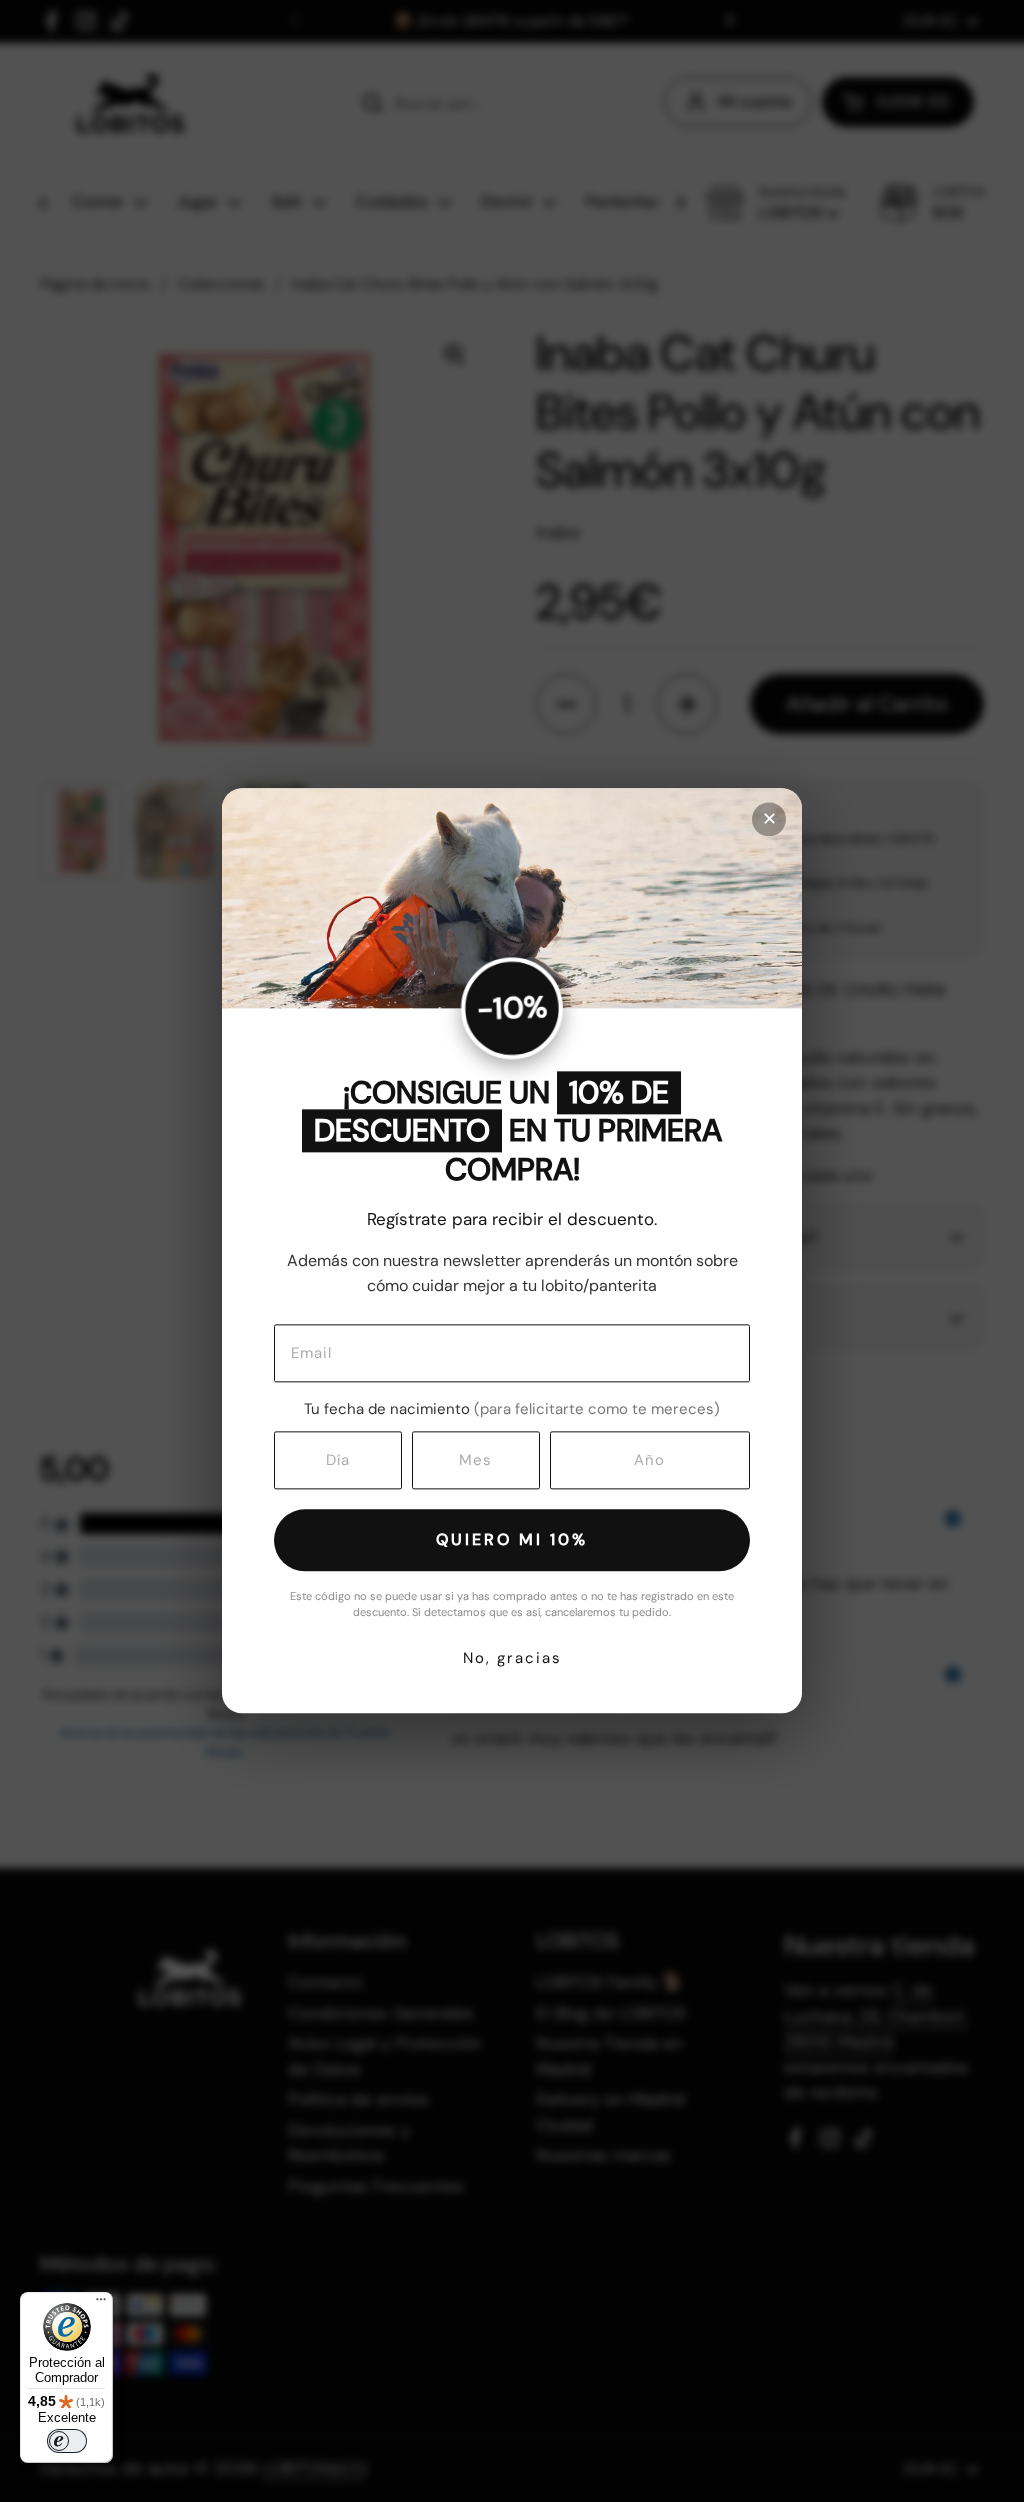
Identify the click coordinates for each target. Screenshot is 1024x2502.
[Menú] (101, 2304)
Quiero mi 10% (512, 1539)
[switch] (67, 2441)
